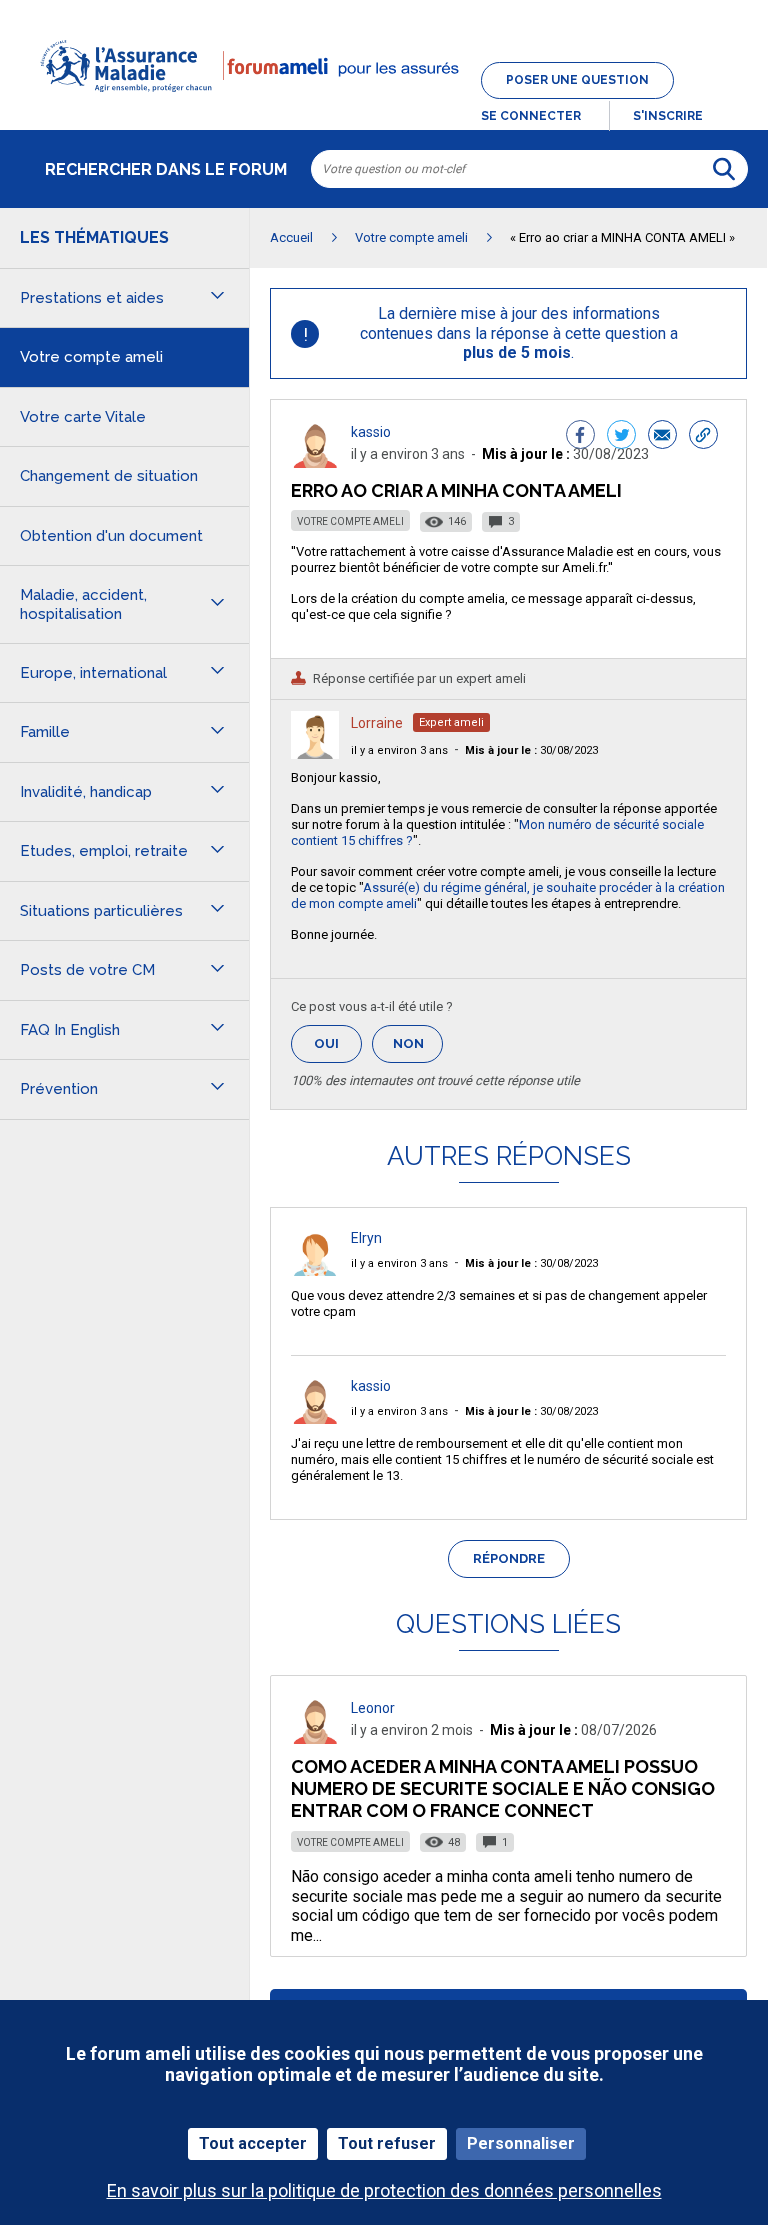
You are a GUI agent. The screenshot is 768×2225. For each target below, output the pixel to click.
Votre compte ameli (350, 521)
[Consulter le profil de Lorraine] (315, 753)
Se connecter (531, 116)
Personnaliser (521, 2143)
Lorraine (377, 723)
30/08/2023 (531, 750)
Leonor (373, 1708)
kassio (371, 432)
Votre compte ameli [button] (91, 357)
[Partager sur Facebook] (580, 437)
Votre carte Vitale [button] (83, 417)
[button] (384, 104)
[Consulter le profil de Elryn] (315, 1270)
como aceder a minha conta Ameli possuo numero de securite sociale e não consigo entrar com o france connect (503, 1788)
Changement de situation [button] (109, 476)
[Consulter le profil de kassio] (315, 462)
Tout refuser (387, 2143)
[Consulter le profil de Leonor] (315, 1738)
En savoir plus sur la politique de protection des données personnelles (384, 2190)
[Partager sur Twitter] (621, 437)
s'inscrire (668, 116)
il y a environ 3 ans (399, 750)
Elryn (366, 1238)
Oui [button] (338, 1043)
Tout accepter (253, 2143)
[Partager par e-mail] (662, 437)
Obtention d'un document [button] (111, 536)
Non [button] (418, 1049)
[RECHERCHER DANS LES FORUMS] (724, 169)
